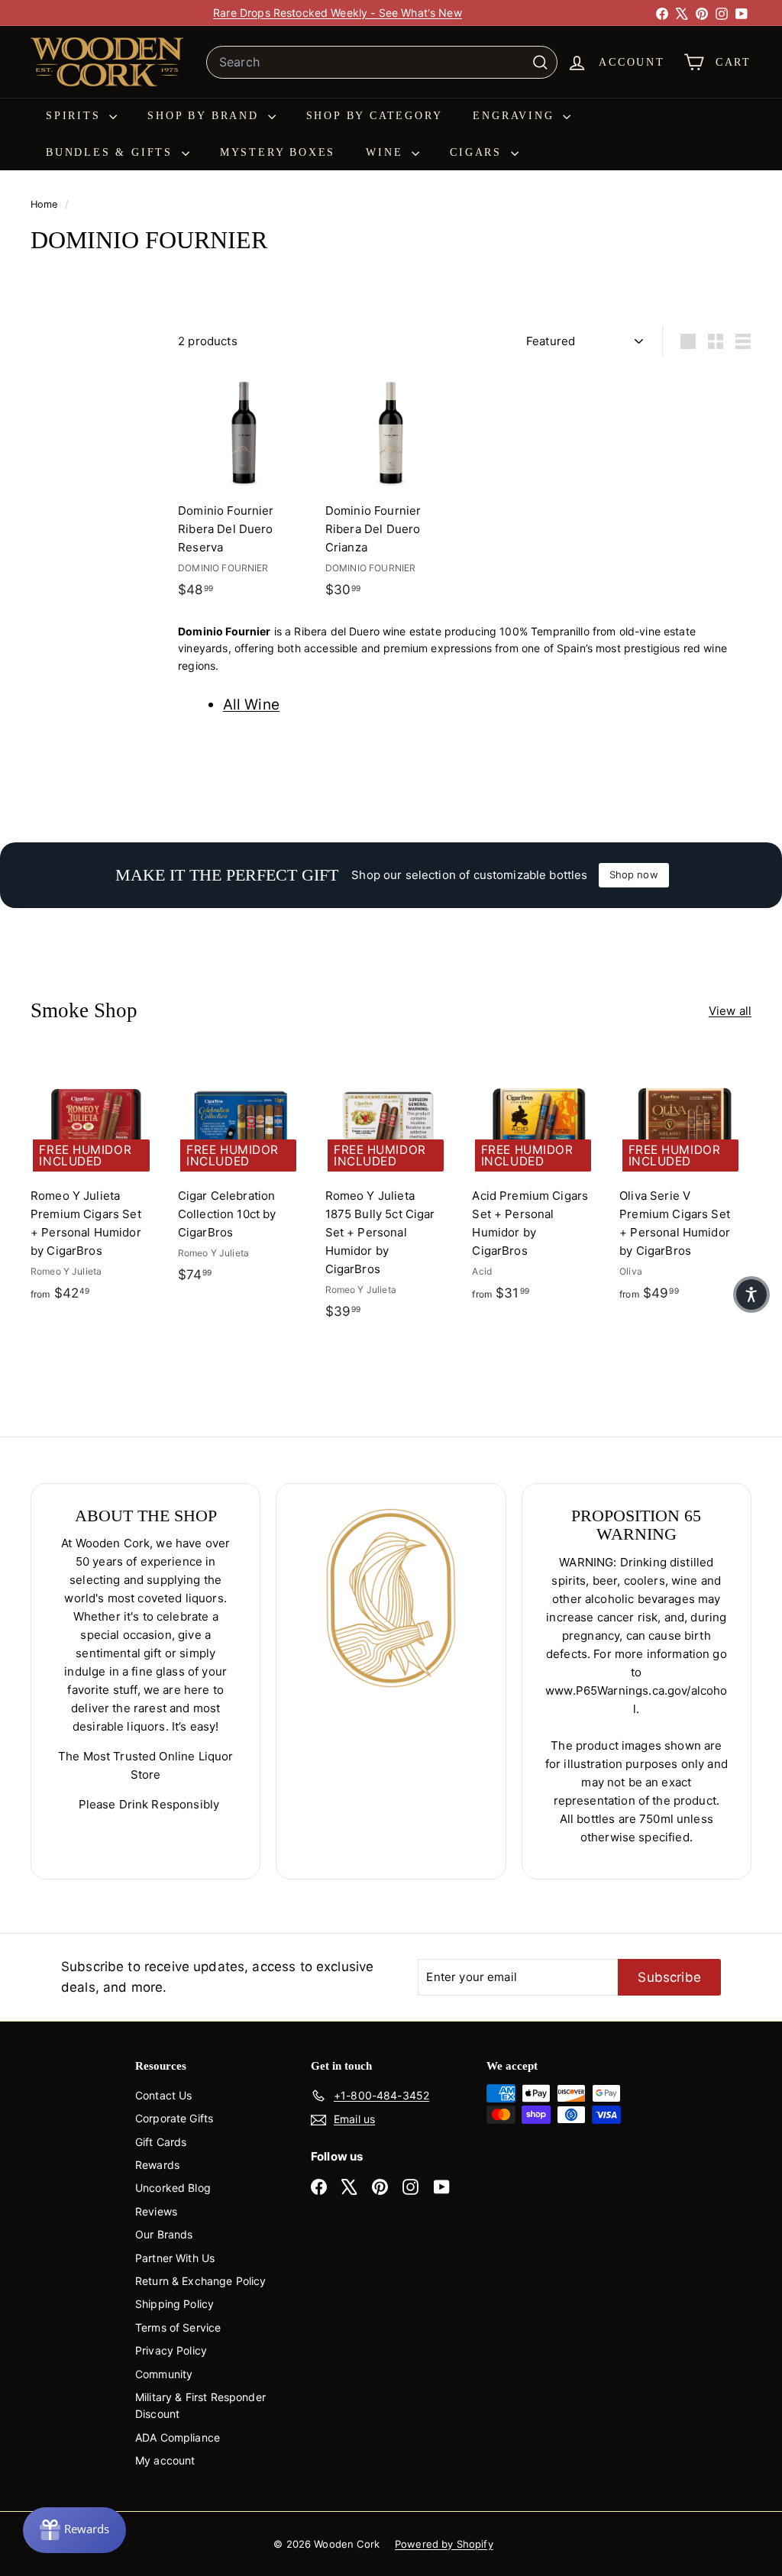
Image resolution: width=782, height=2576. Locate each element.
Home (46, 204)
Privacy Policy (171, 2350)
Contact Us (164, 2095)
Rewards (157, 2165)
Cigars (478, 152)
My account (165, 2460)
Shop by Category (375, 116)
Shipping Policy (174, 2304)
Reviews (156, 2211)
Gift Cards (161, 2142)
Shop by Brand (205, 116)
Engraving (516, 116)
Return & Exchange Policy (201, 2281)
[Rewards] (74, 2530)
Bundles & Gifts (112, 152)
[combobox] (382, 63)
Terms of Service (178, 2327)
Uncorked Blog (173, 2188)
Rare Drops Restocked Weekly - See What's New (338, 13)
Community (164, 2374)
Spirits (76, 116)
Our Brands (164, 2234)
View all (730, 1011)
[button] (751, 1294)
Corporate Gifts (174, 2118)
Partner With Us (175, 2258)
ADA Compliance (178, 2437)
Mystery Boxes (278, 152)
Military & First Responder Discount (200, 2405)
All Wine (251, 705)
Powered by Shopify (444, 2544)
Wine (387, 152)
